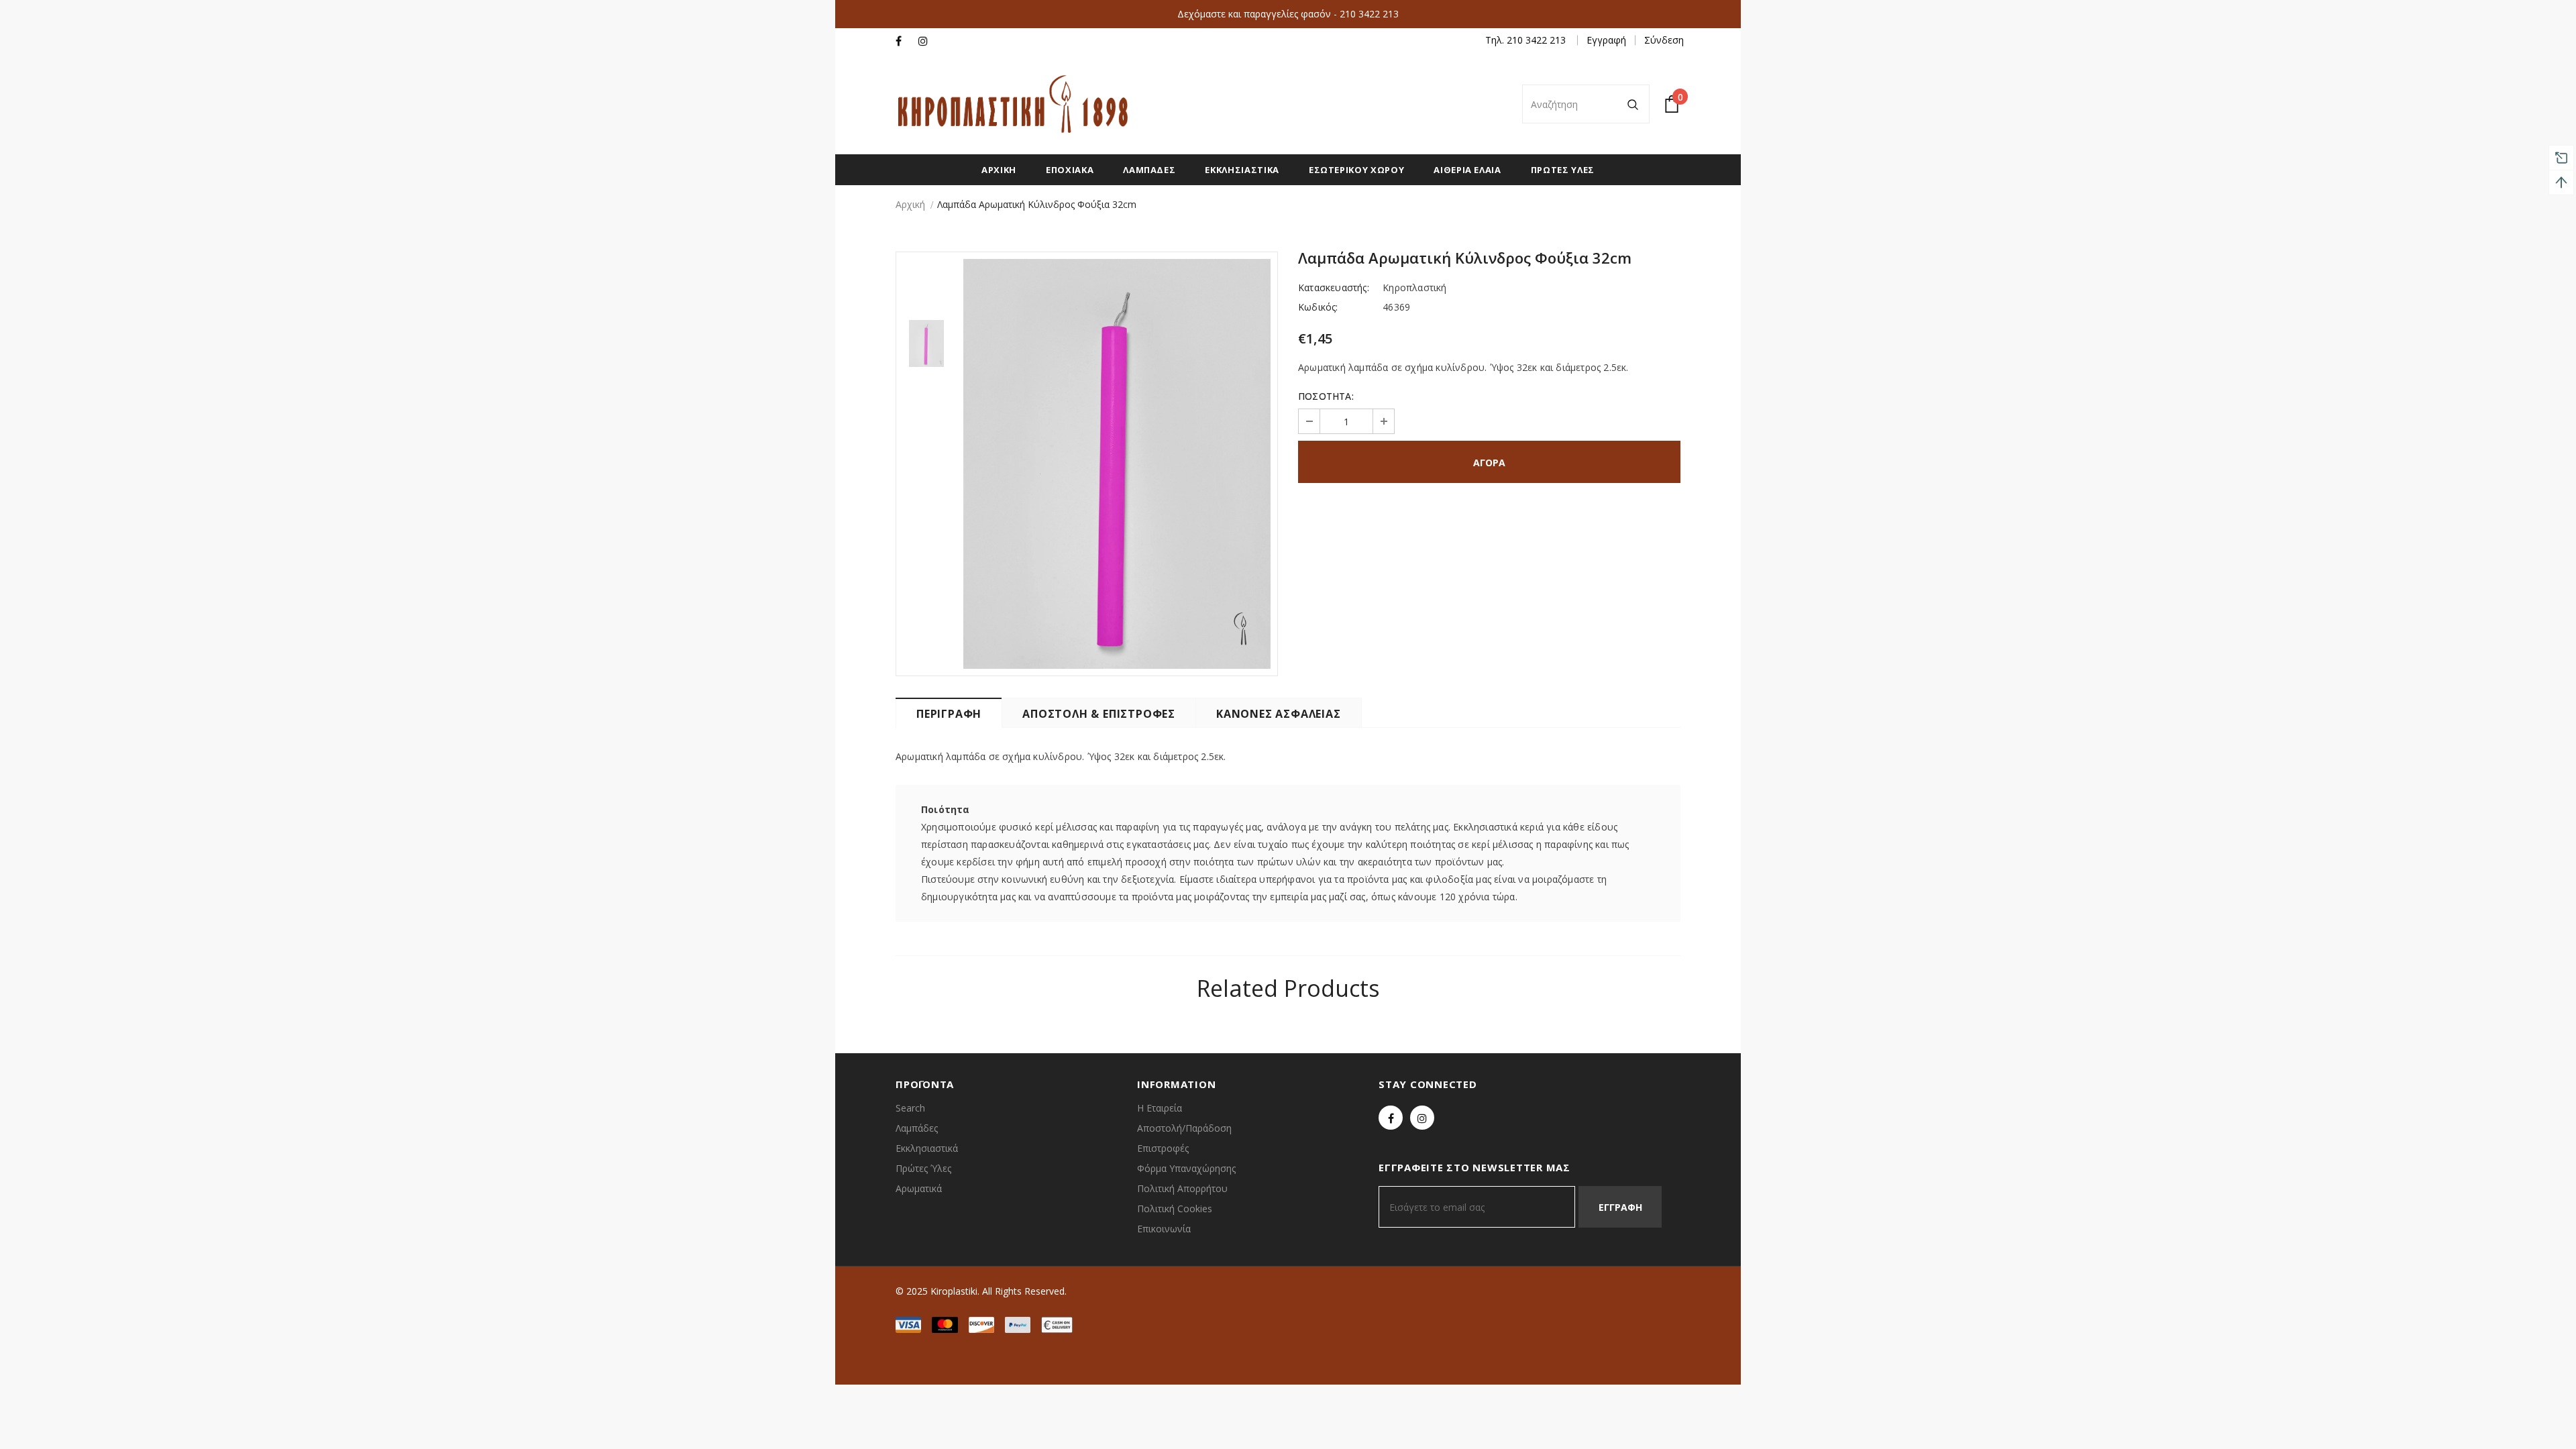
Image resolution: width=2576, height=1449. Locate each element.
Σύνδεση (1664, 40)
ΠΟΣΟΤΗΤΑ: (1326, 396)
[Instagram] (927, 41)
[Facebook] (904, 41)
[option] (1117, 464)
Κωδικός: (1318, 307)
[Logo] (1013, 104)
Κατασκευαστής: (1334, 287)
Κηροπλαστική (1414, 287)
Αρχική (910, 204)
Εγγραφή (1606, 40)
